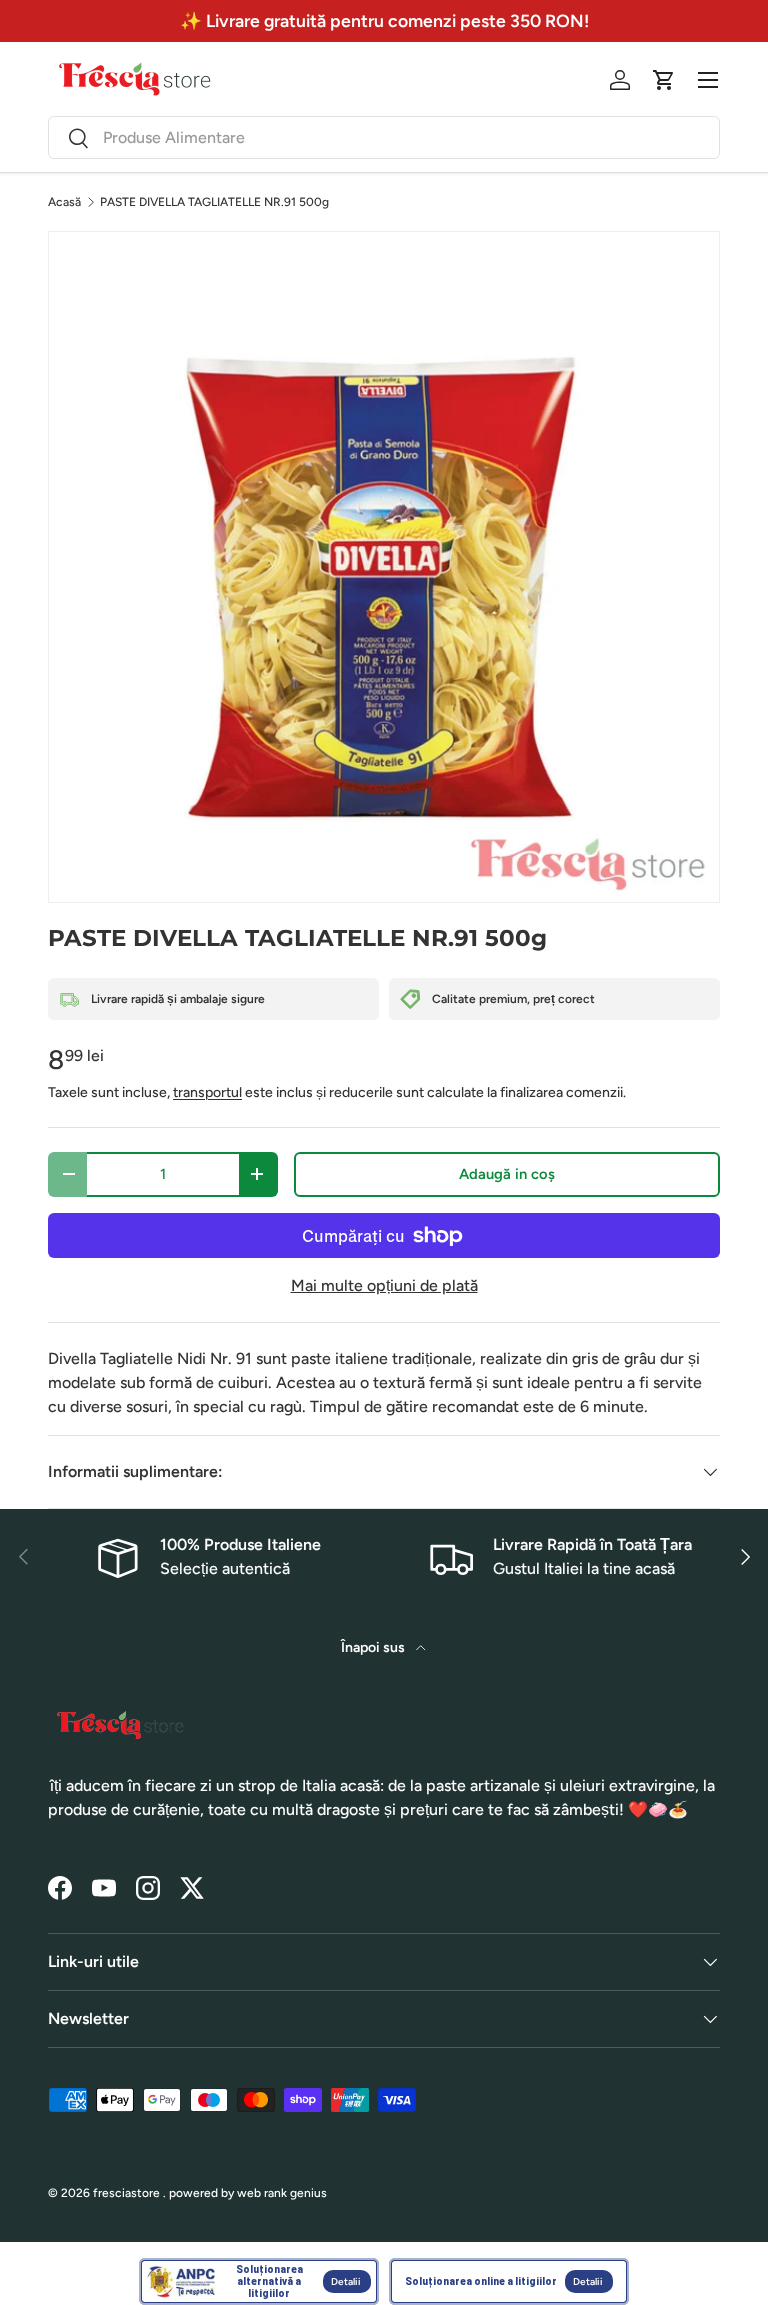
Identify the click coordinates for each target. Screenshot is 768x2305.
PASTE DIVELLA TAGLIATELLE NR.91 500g (214, 202)
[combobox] (384, 137)
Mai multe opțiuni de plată (384, 1285)
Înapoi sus (374, 1647)
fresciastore (126, 2193)
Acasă (64, 202)
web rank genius (282, 2193)
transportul (207, 1092)
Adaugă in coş (507, 1174)
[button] (664, 80)
